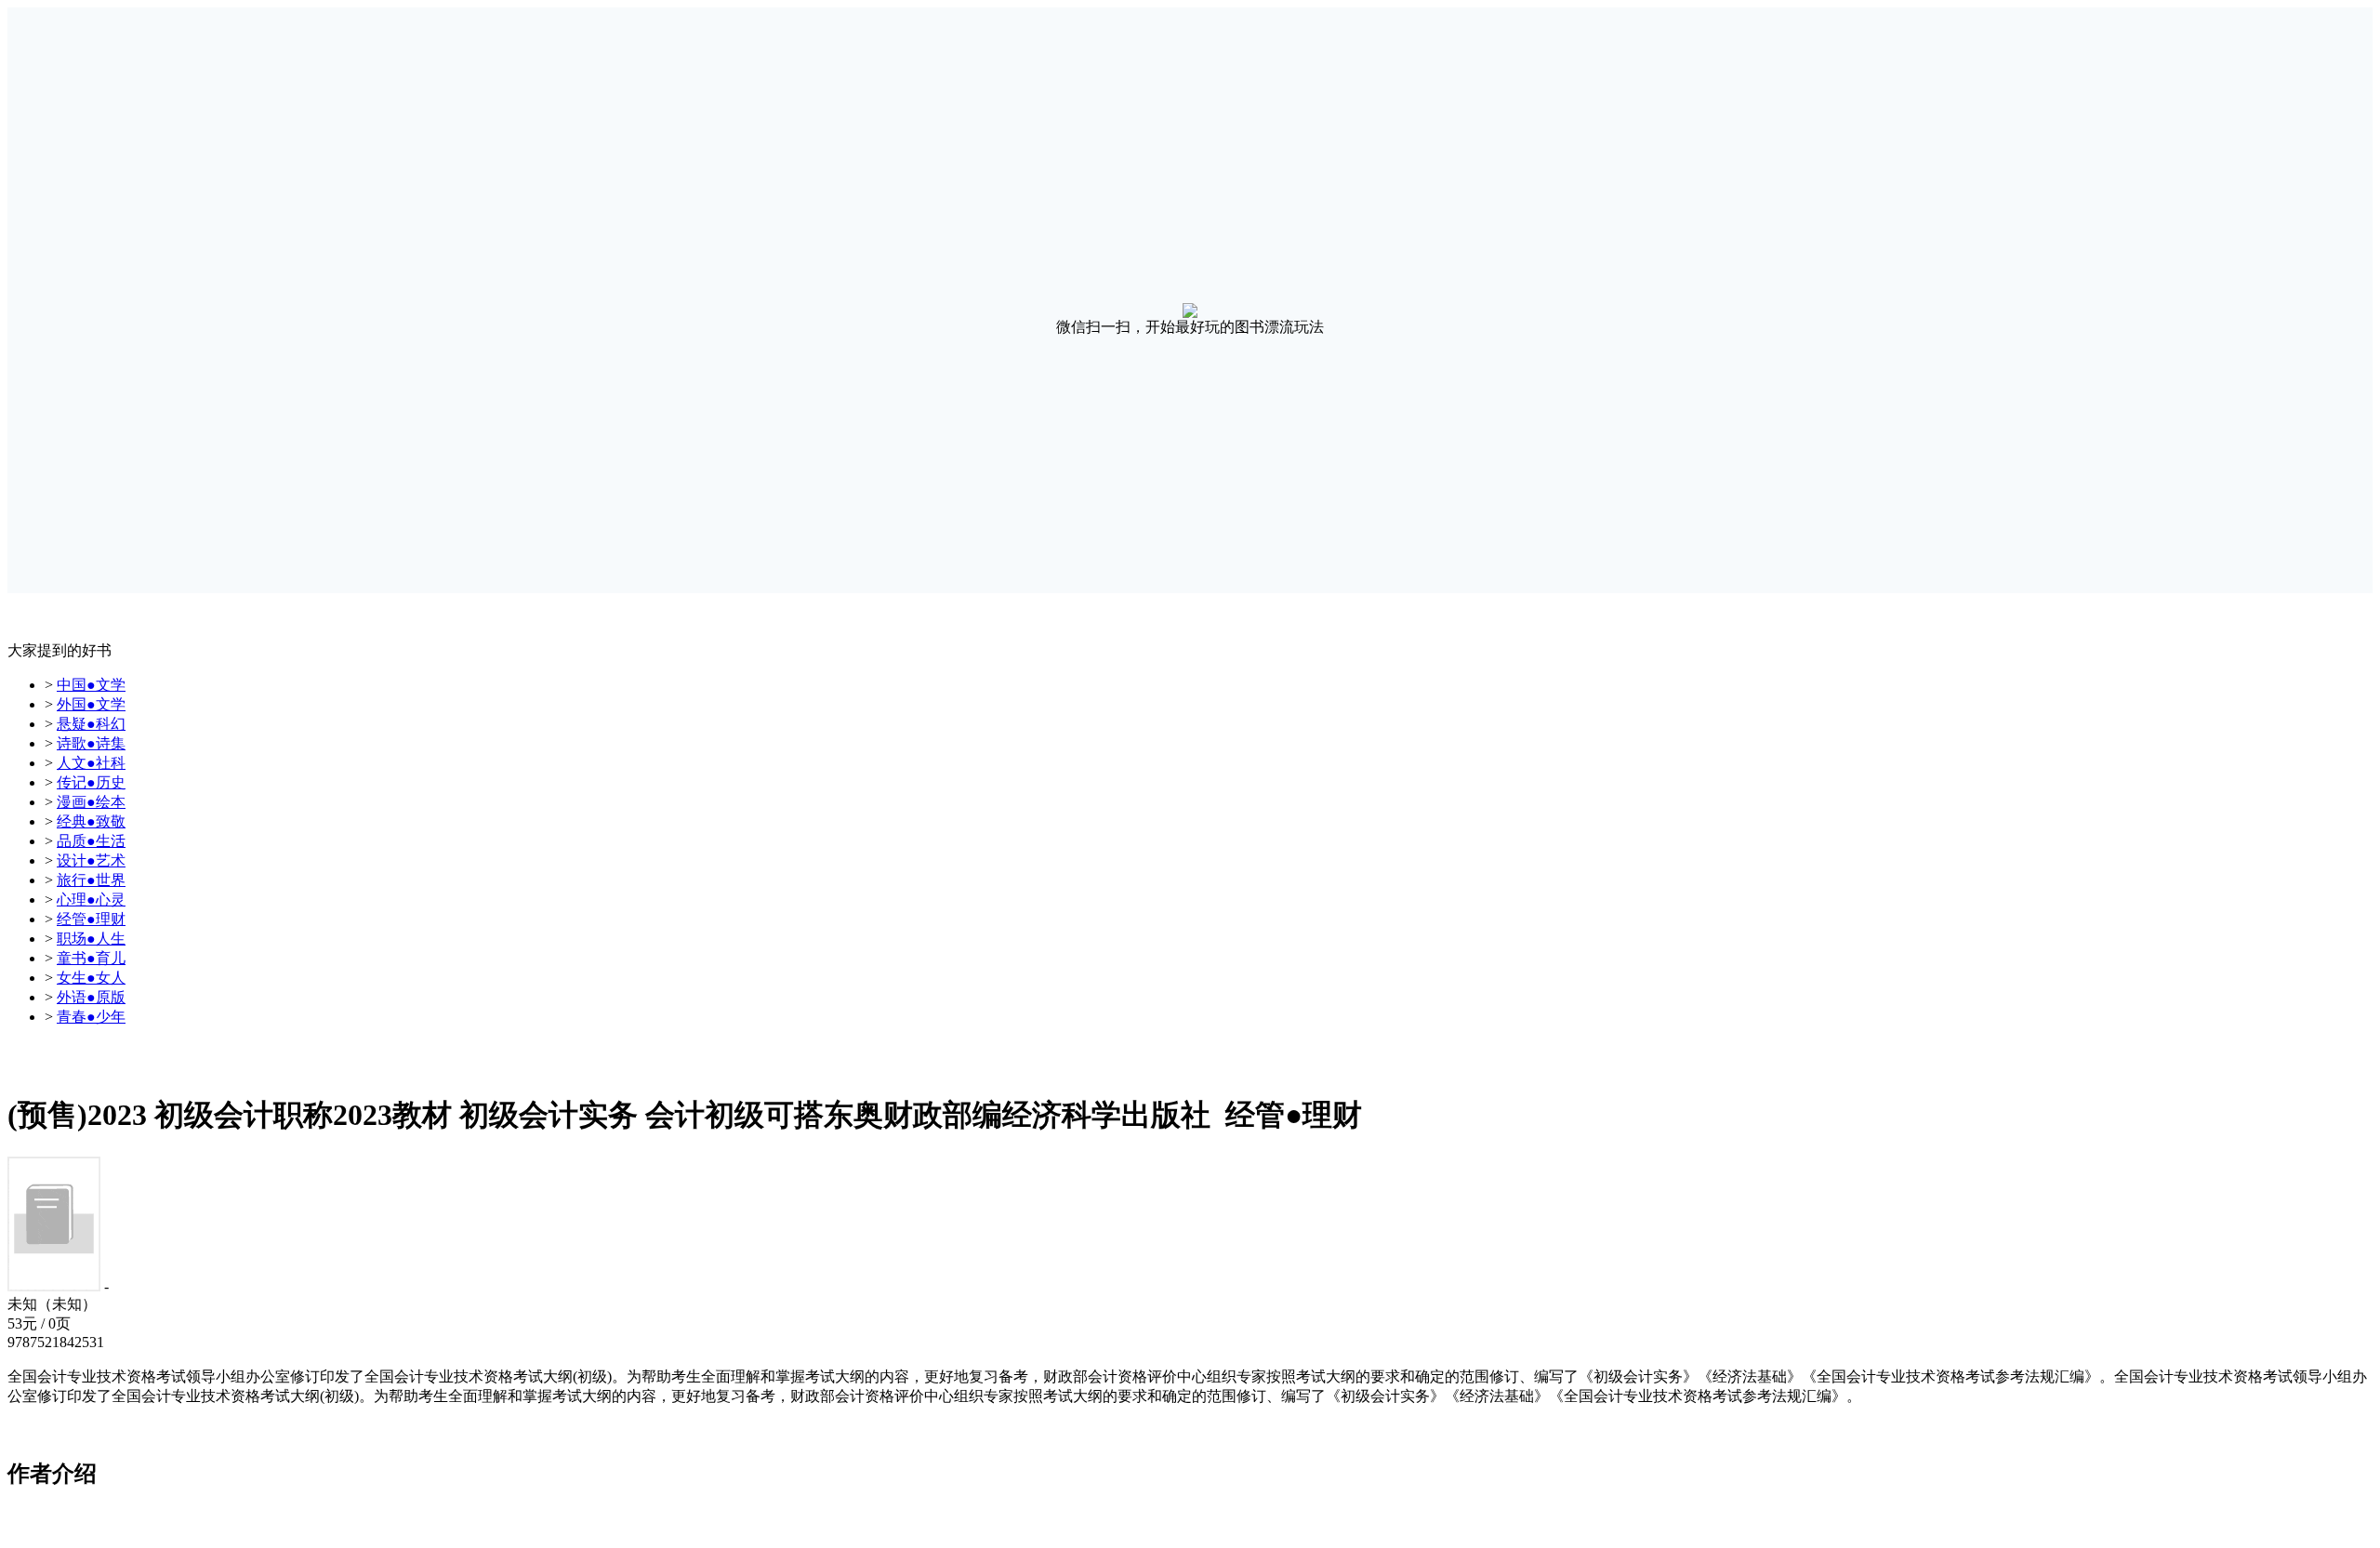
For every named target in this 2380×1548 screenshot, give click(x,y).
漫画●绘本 (91, 802)
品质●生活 (91, 841)
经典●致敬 (91, 821)
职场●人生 (91, 939)
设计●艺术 (91, 860)
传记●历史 (91, 782)
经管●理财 (91, 919)
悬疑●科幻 (91, 724)
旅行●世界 (91, 880)
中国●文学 (91, 685)
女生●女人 (91, 978)
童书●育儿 (91, 958)
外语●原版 (91, 997)
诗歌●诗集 (91, 743)
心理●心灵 (91, 900)
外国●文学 (91, 704)
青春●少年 (91, 1017)
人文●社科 (91, 763)
